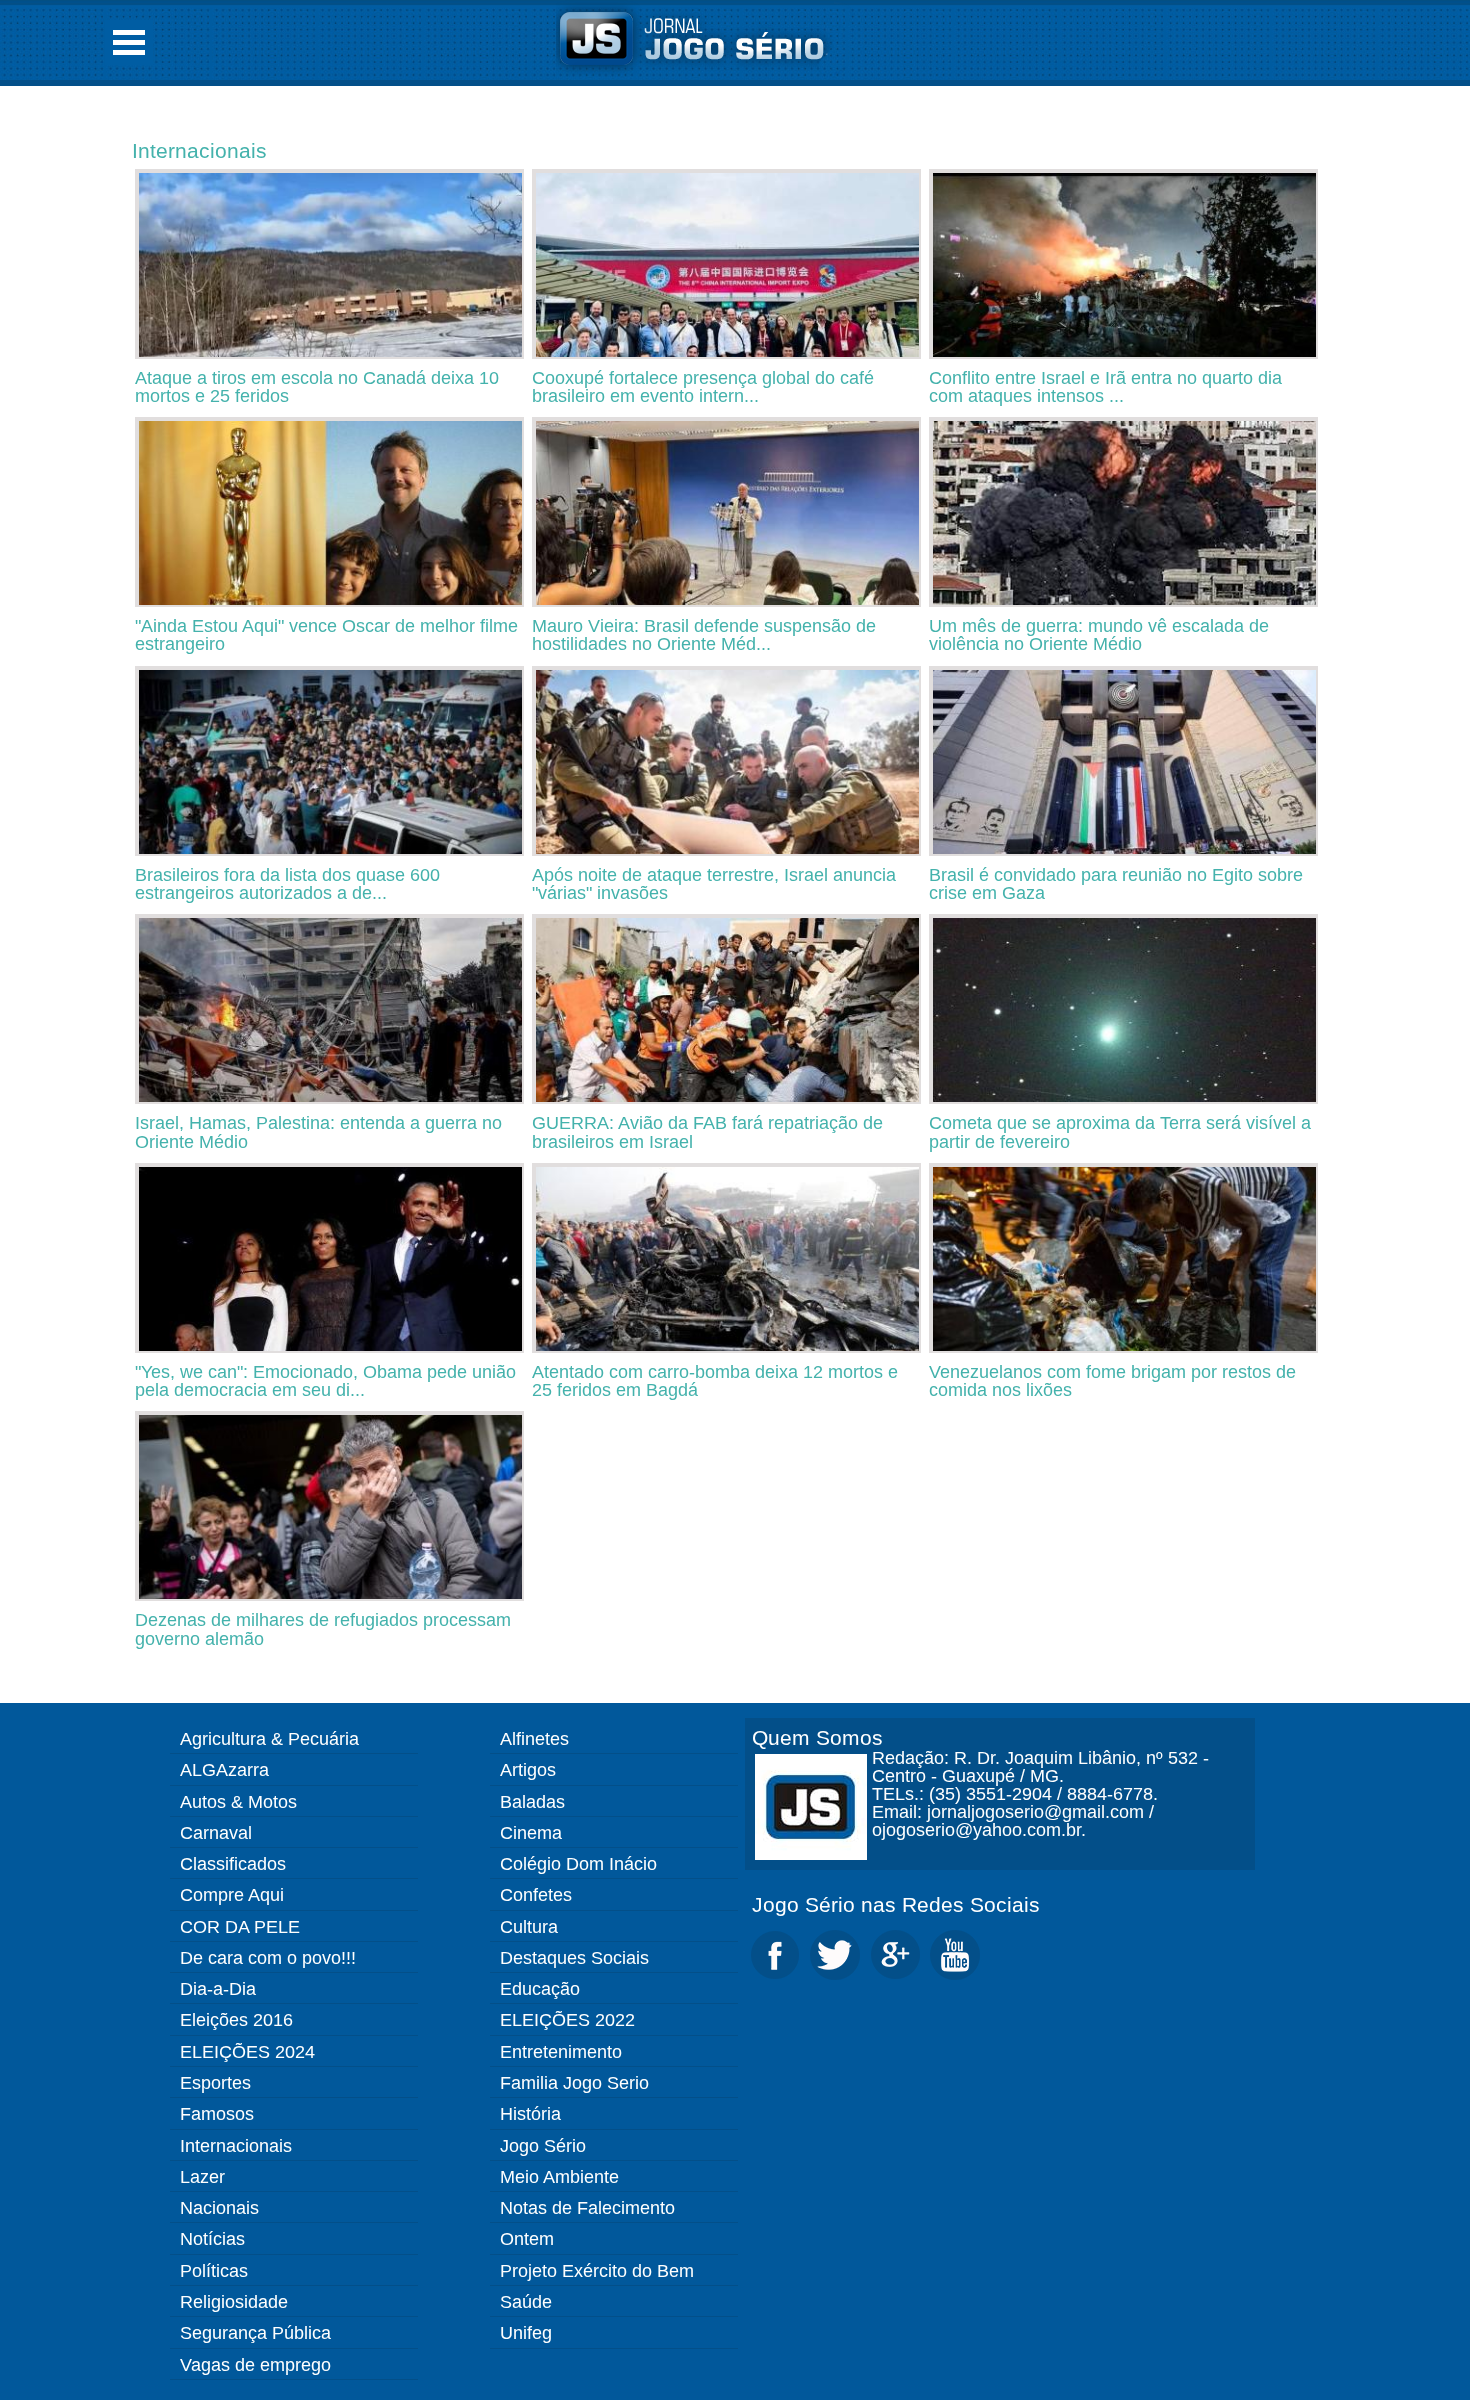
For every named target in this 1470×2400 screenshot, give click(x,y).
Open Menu (129, 42)
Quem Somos (817, 1737)
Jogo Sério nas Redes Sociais (896, 1904)
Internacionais (199, 150)
